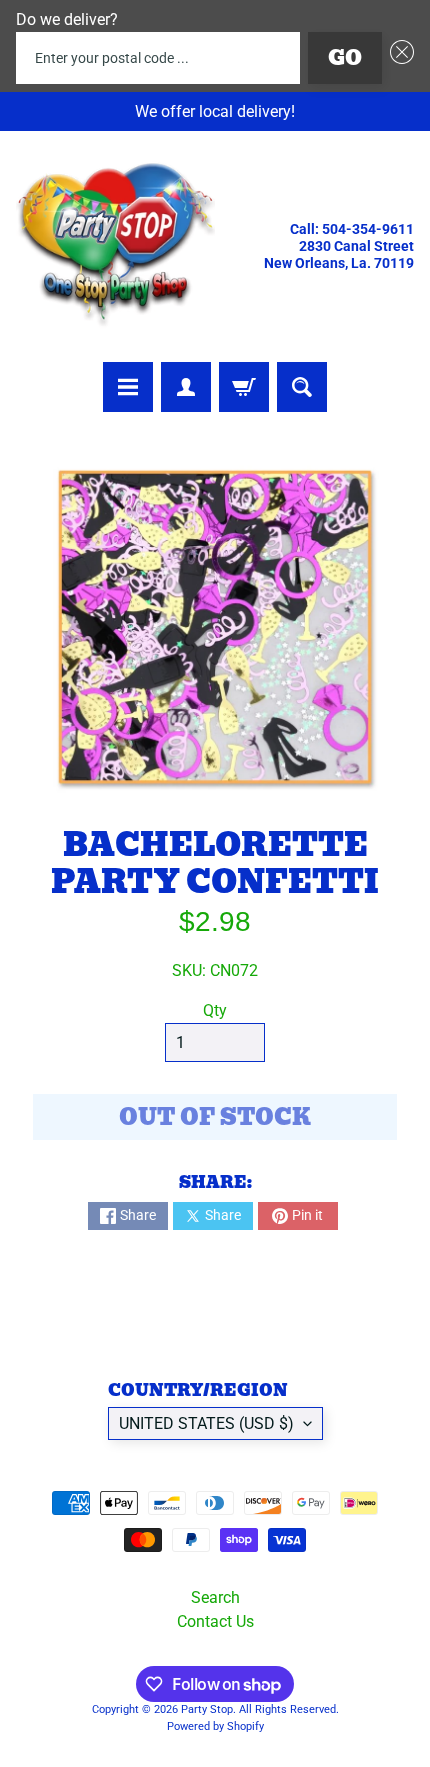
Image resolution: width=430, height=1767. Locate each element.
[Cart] (244, 387)
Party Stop (207, 1709)
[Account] (186, 387)
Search (215, 1597)
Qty (215, 1010)
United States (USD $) (206, 1423)
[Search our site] (302, 387)
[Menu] (128, 387)
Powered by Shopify (215, 1726)
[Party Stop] (115, 246)
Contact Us (215, 1621)
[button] (398, 58)
